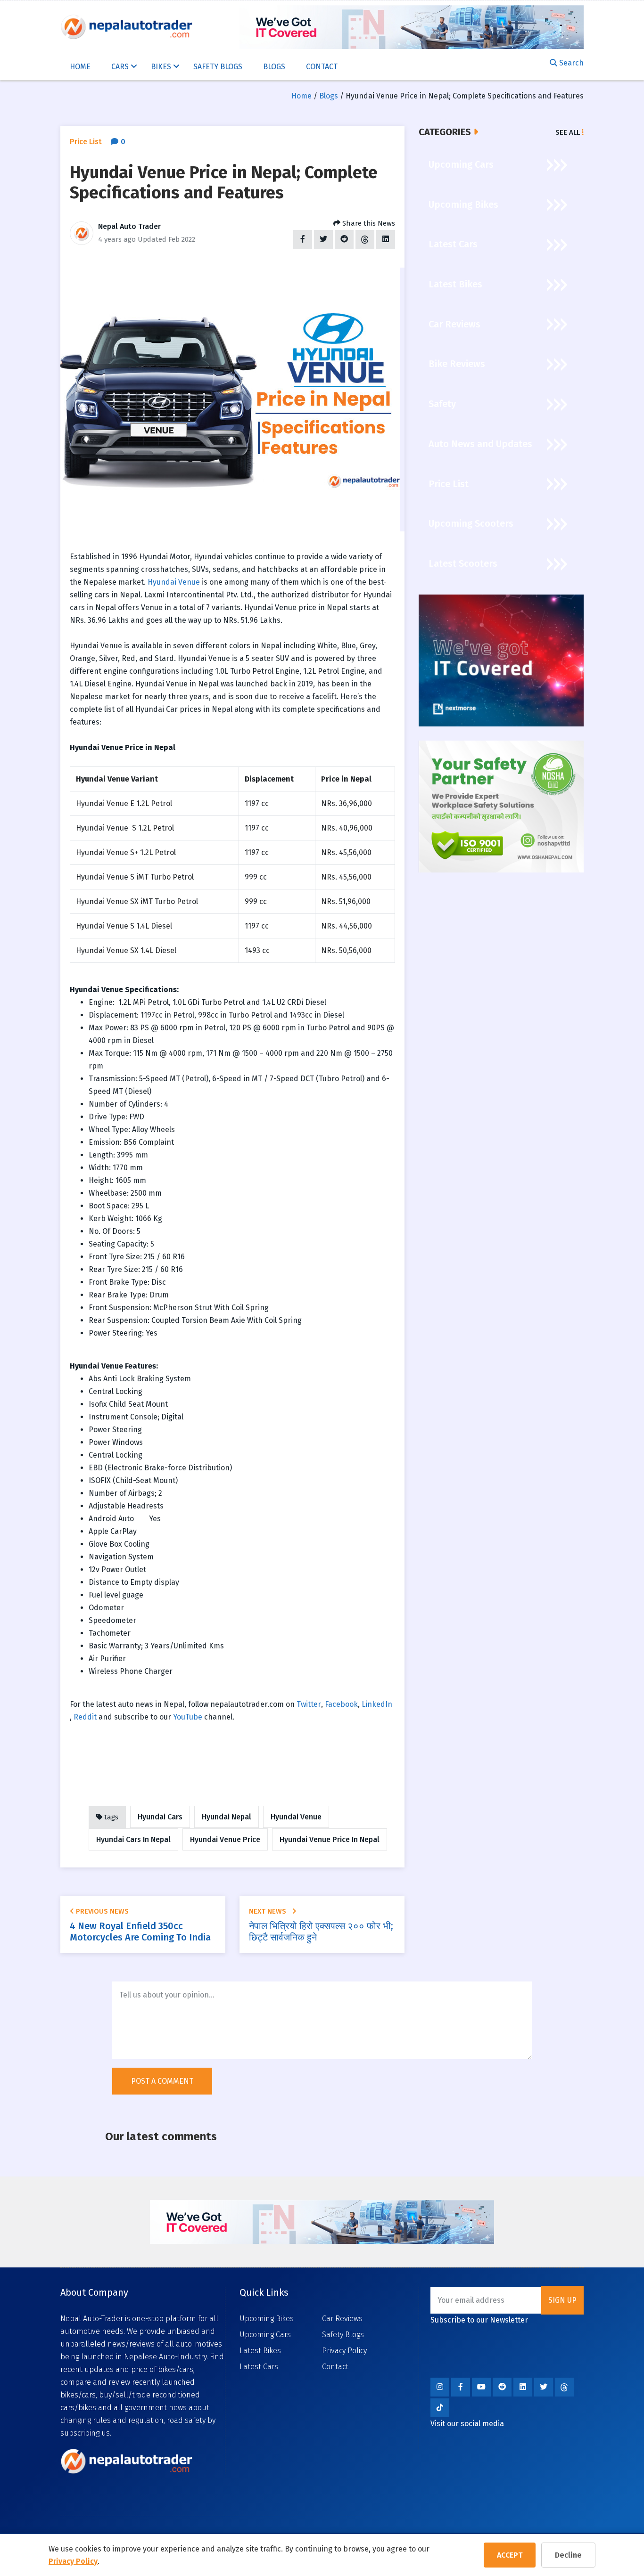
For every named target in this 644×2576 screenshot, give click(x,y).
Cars (121, 67)
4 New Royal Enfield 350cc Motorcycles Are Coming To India (140, 1932)
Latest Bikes (260, 2351)
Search (570, 63)
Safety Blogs (218, 67)
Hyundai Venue (174, 582)
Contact (322, 67)
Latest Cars (259, 2367)
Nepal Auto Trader (129, 226)
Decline (568, 2555)
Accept (510, 2555)
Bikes (162, 67)
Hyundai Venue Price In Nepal (330, 1839)
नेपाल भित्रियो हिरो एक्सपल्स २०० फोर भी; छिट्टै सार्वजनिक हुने (321, 1932)
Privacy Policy (73, 2561)
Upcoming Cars (265, 2335)
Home (80, 67)
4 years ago (117, 239)
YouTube (188, 1717)
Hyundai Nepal (227, 1817)
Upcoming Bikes (267, 2319)
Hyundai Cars (160, 1817)
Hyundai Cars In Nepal (133, 1839)
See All (569, 132)
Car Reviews (342, 2319)
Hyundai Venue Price (225, 1839)
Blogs (274, 67)
